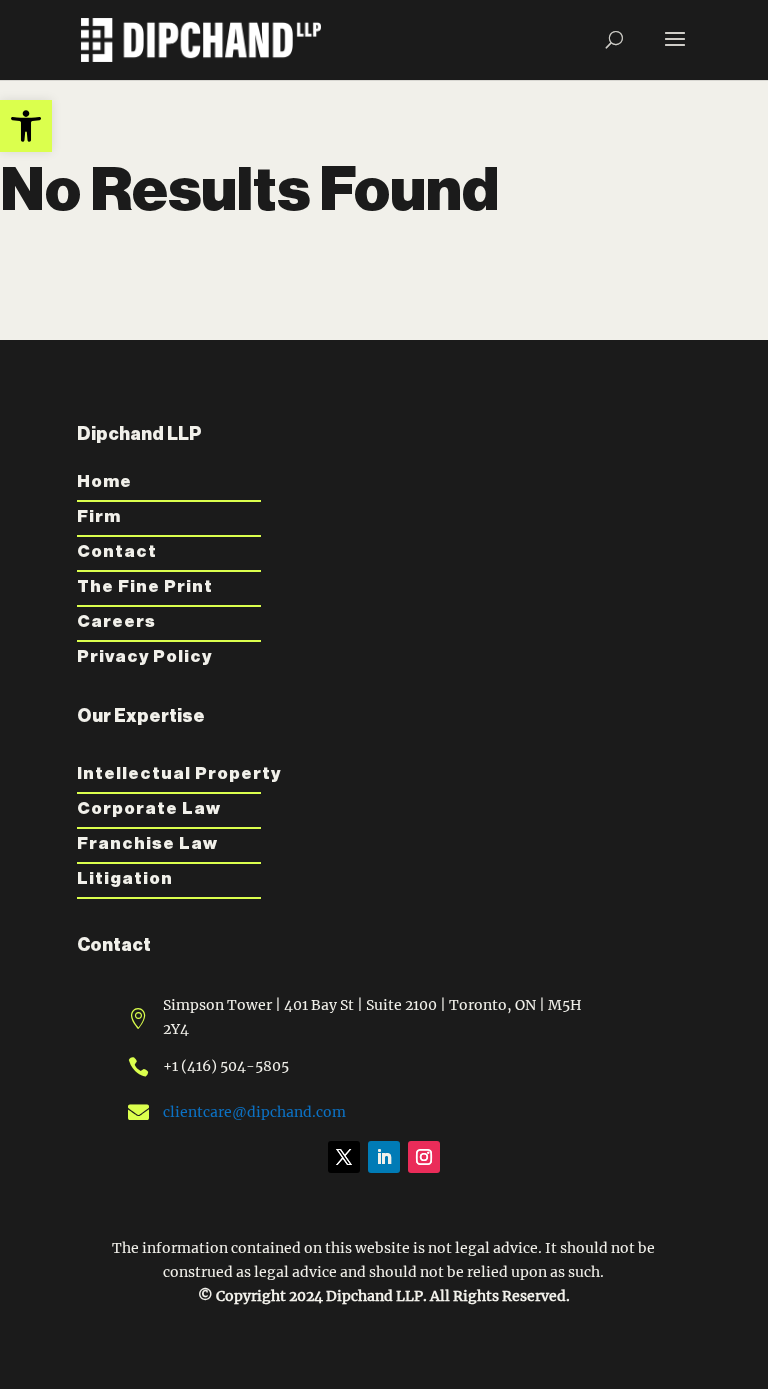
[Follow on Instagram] (424, 1157)
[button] (26, 126)
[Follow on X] (344, 1157)
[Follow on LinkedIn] (384, 1157)
